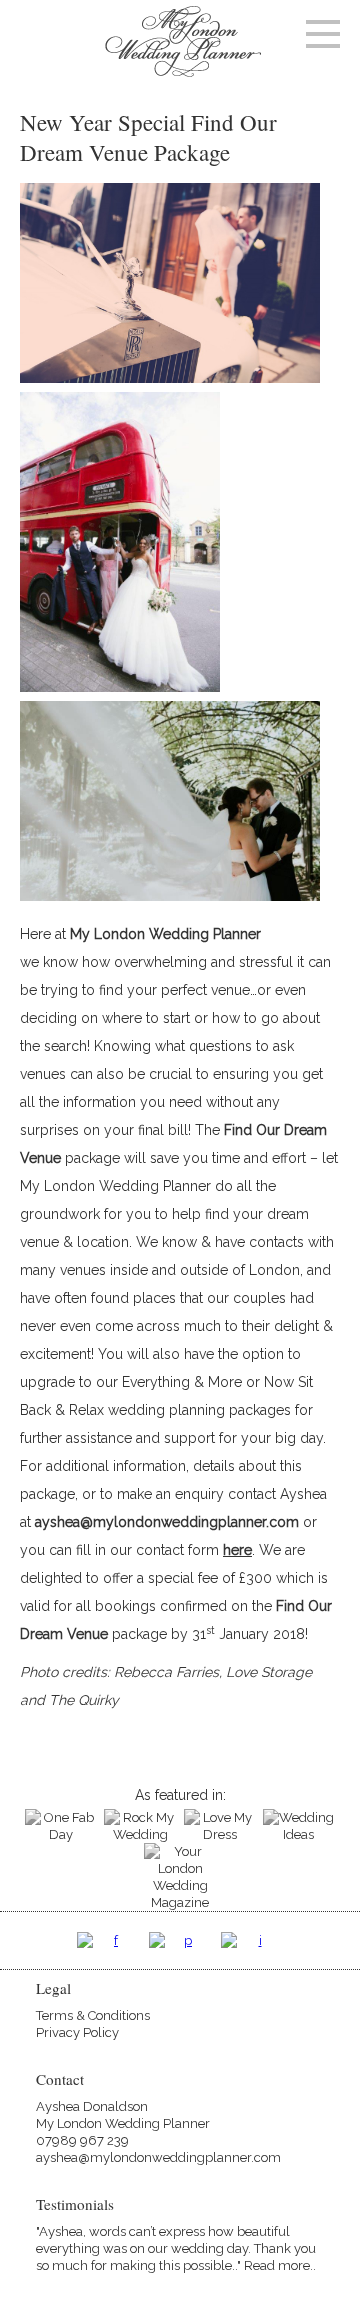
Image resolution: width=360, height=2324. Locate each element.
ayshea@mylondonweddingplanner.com (167, 1522)
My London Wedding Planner (165, 934)
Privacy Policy (77, 2032)
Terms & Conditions (93, 2015)
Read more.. (280, 2265)
